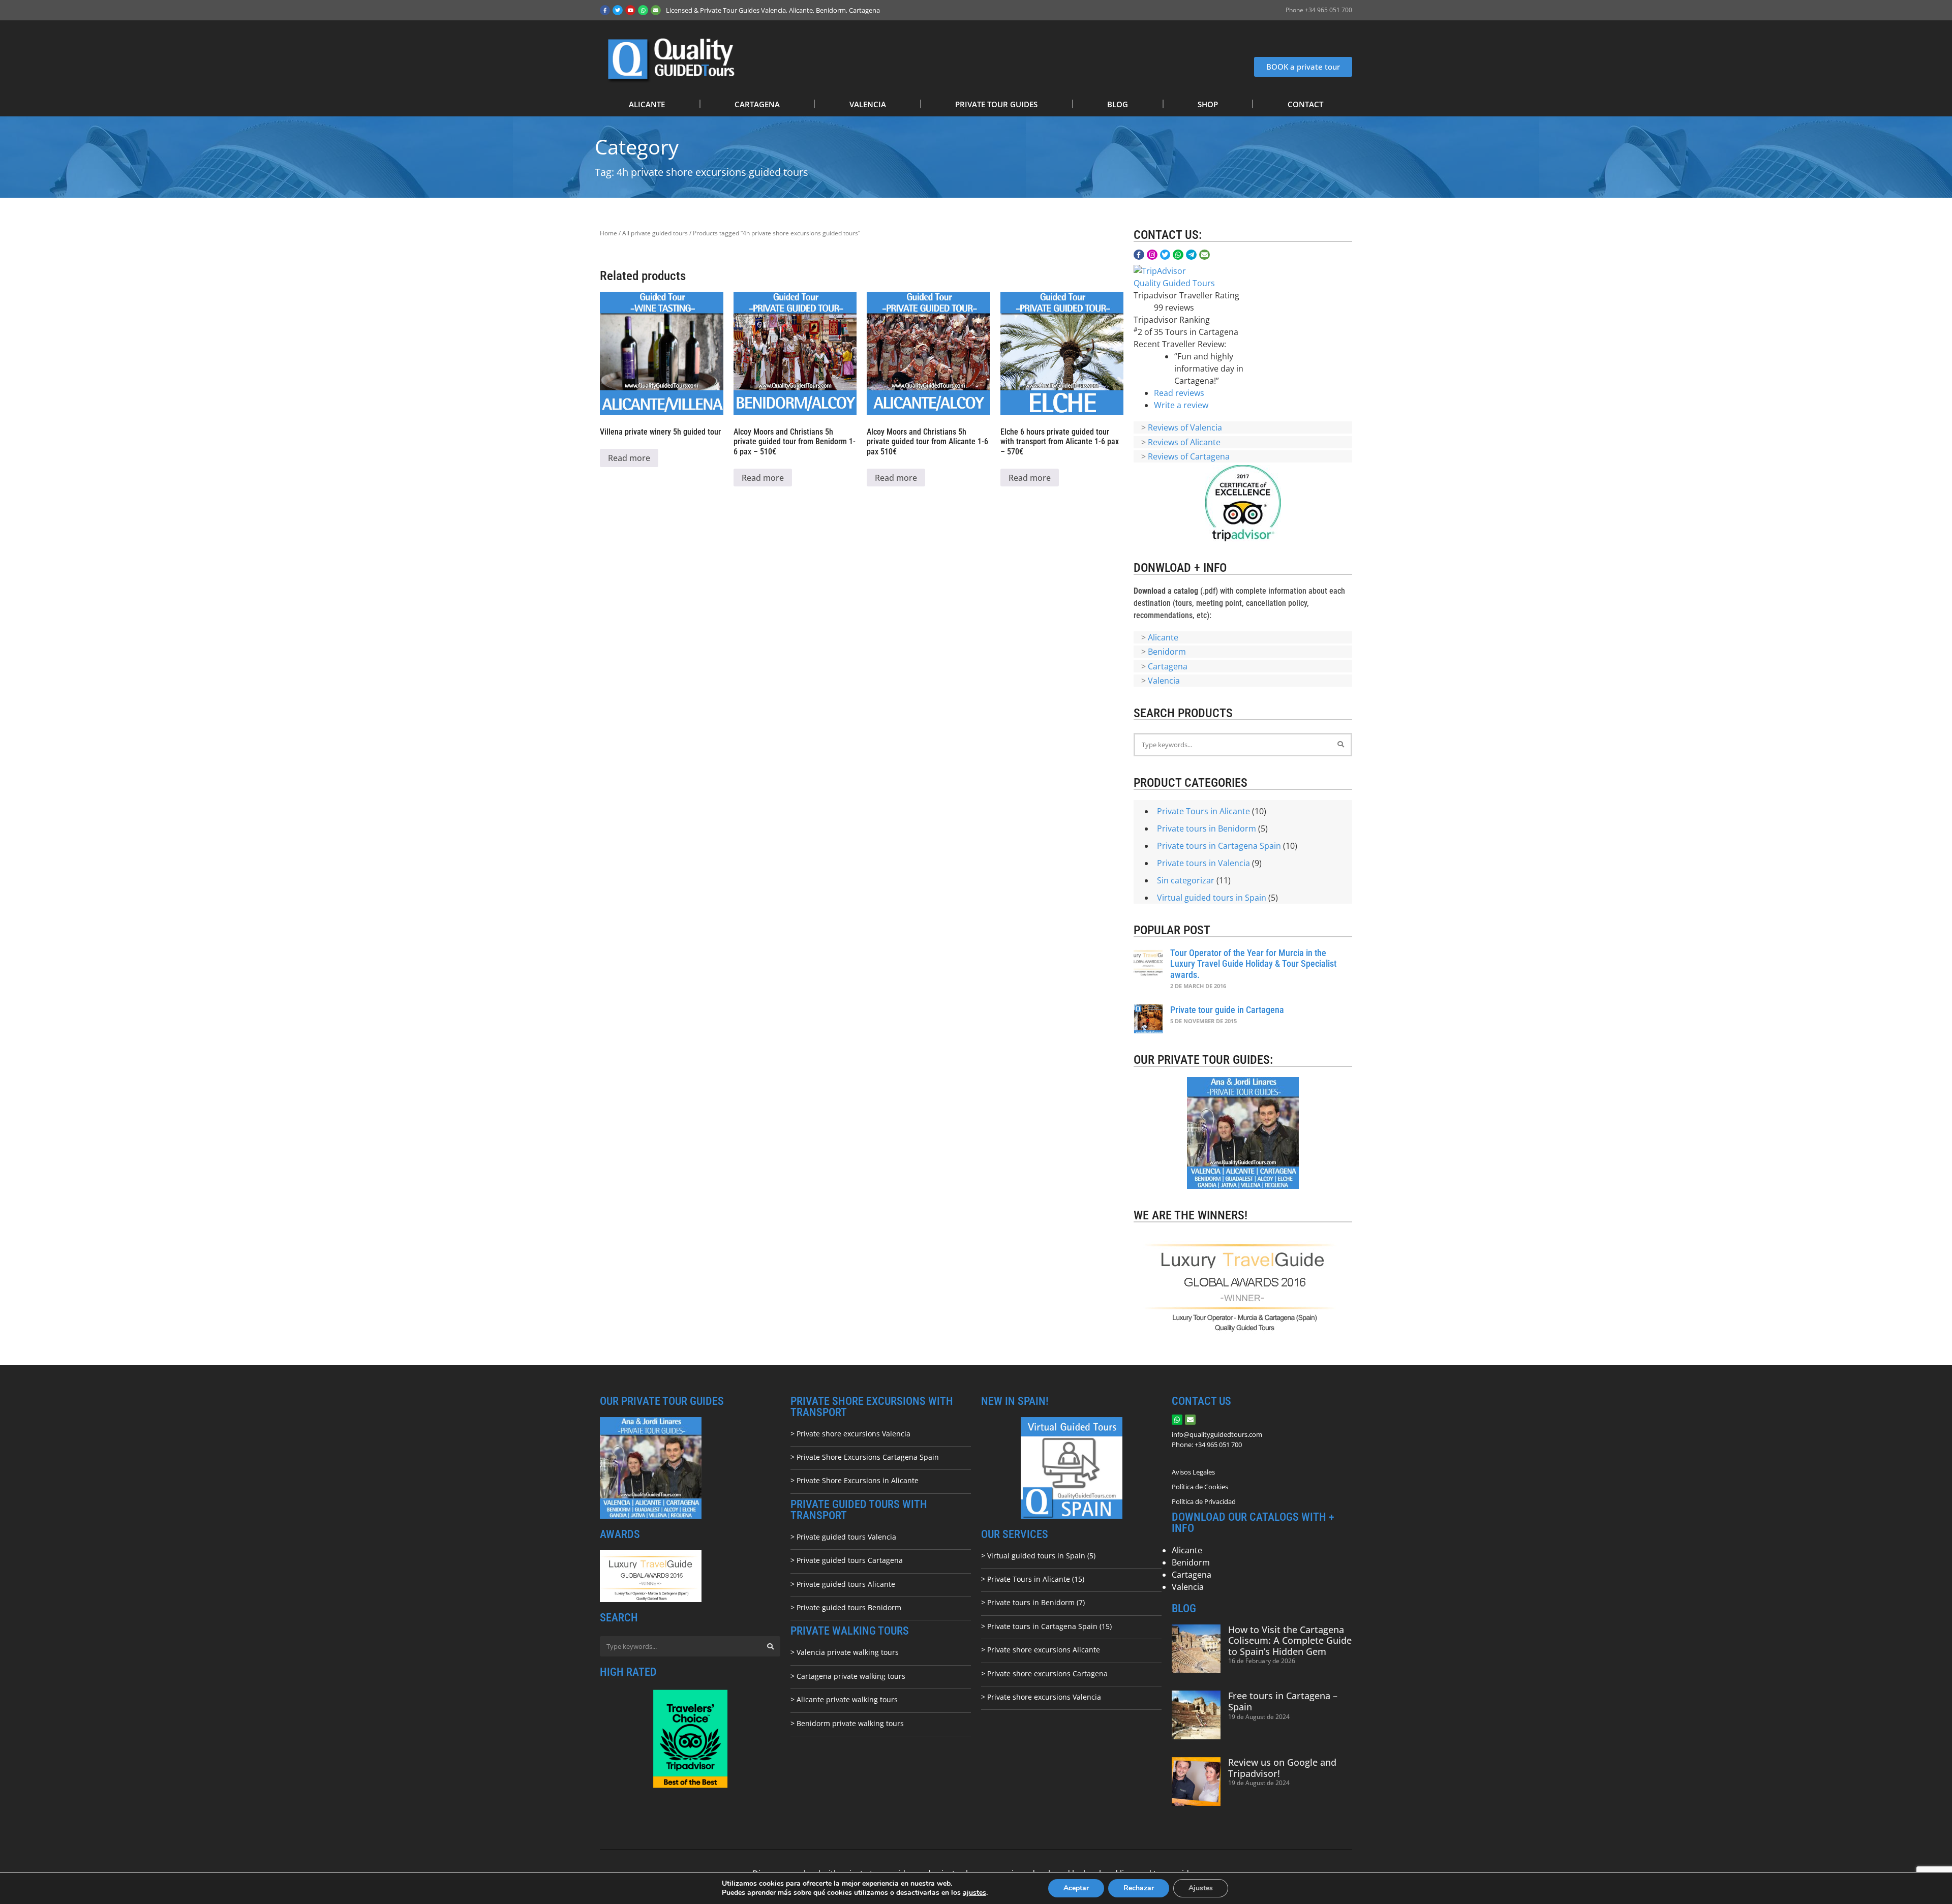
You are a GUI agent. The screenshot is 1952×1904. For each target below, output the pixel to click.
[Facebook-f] (605, 10)
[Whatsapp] (643, 10)
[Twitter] (618, 10)
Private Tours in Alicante (1203, 811)
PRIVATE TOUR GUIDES (996, 104)
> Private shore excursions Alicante (1041, 1650)
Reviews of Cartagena (1189, 456)
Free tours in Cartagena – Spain (1283, 1701)
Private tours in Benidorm (1207, 828)
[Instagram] (1152, 255)
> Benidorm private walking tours (847, 1723)
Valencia (1164, 681)
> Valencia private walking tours (845, 1652)
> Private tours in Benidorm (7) (1033, 1602)
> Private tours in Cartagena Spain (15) (1046, 1626)
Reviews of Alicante (1184, 442)
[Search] (1340, 745)
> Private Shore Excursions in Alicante (855, 1480)
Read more (629, 458)
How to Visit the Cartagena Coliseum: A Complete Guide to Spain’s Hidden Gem (1290, 1640)
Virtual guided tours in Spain (1212, 898)
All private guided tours (655, 233)
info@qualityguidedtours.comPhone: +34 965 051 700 (1217, 1439)
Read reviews (1179, 393)
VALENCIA (868, 104)
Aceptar (1076, 1888)
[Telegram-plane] (1191, 255)
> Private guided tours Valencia (843, 1537)
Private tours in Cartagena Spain (1219, 846)
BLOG (1118, 104)
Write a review (1181, 405)
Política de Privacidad (1204, 1501)
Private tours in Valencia (1203, 863)
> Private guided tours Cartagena (847, 1560)
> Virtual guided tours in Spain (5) (1038, 1556)
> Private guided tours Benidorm (846, 1607)
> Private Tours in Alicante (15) (1033, 1579)
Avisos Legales (1193, 1472)
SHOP (1208, 104)
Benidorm (1167, 652)
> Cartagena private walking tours (848, 1676)
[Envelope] (656, 10)
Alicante (1163, 637)
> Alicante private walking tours (844, 1699)
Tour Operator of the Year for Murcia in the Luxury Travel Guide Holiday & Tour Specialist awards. (1253, 964)
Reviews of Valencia (1185, 427)
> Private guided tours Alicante (843, 1584)
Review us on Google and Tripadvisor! (1282, 1768)
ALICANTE (647, 104)
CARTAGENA (757, 104)
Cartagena (1168, 666)
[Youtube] (630, 10)
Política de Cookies (1200, 1487)
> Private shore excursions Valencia (850, 1434)
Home (608, 233)
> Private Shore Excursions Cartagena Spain (865, 1457)
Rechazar (1139, 1888)
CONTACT (1305, 104)
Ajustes (1201, 1888)
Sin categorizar (1186, 880)
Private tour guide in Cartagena (1227, 1010)
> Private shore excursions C (1029, 1673)
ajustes (974, 1893)
